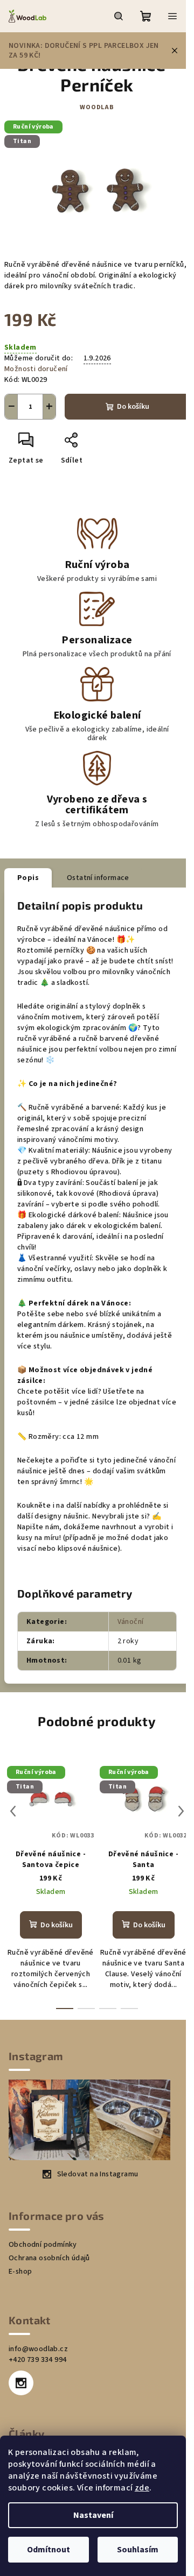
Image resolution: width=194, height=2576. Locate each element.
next (181, 1811)
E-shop (20, 2272)
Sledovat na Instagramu (98, 2174)
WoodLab (97, 107)
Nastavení (93, 2515)
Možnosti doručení (36, 369)
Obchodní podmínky (43, 2245)
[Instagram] (21, 2383)
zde (142, 2488)
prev (13, 1811)
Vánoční (131, 1622)
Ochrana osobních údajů (49, 2258)
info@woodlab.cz (38, 2349)
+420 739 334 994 (37, 2360)
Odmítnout (48, 2550)
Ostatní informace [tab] (98, 878)
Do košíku (133, 407)
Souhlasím (138, 2550)
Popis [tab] (28, 878)
